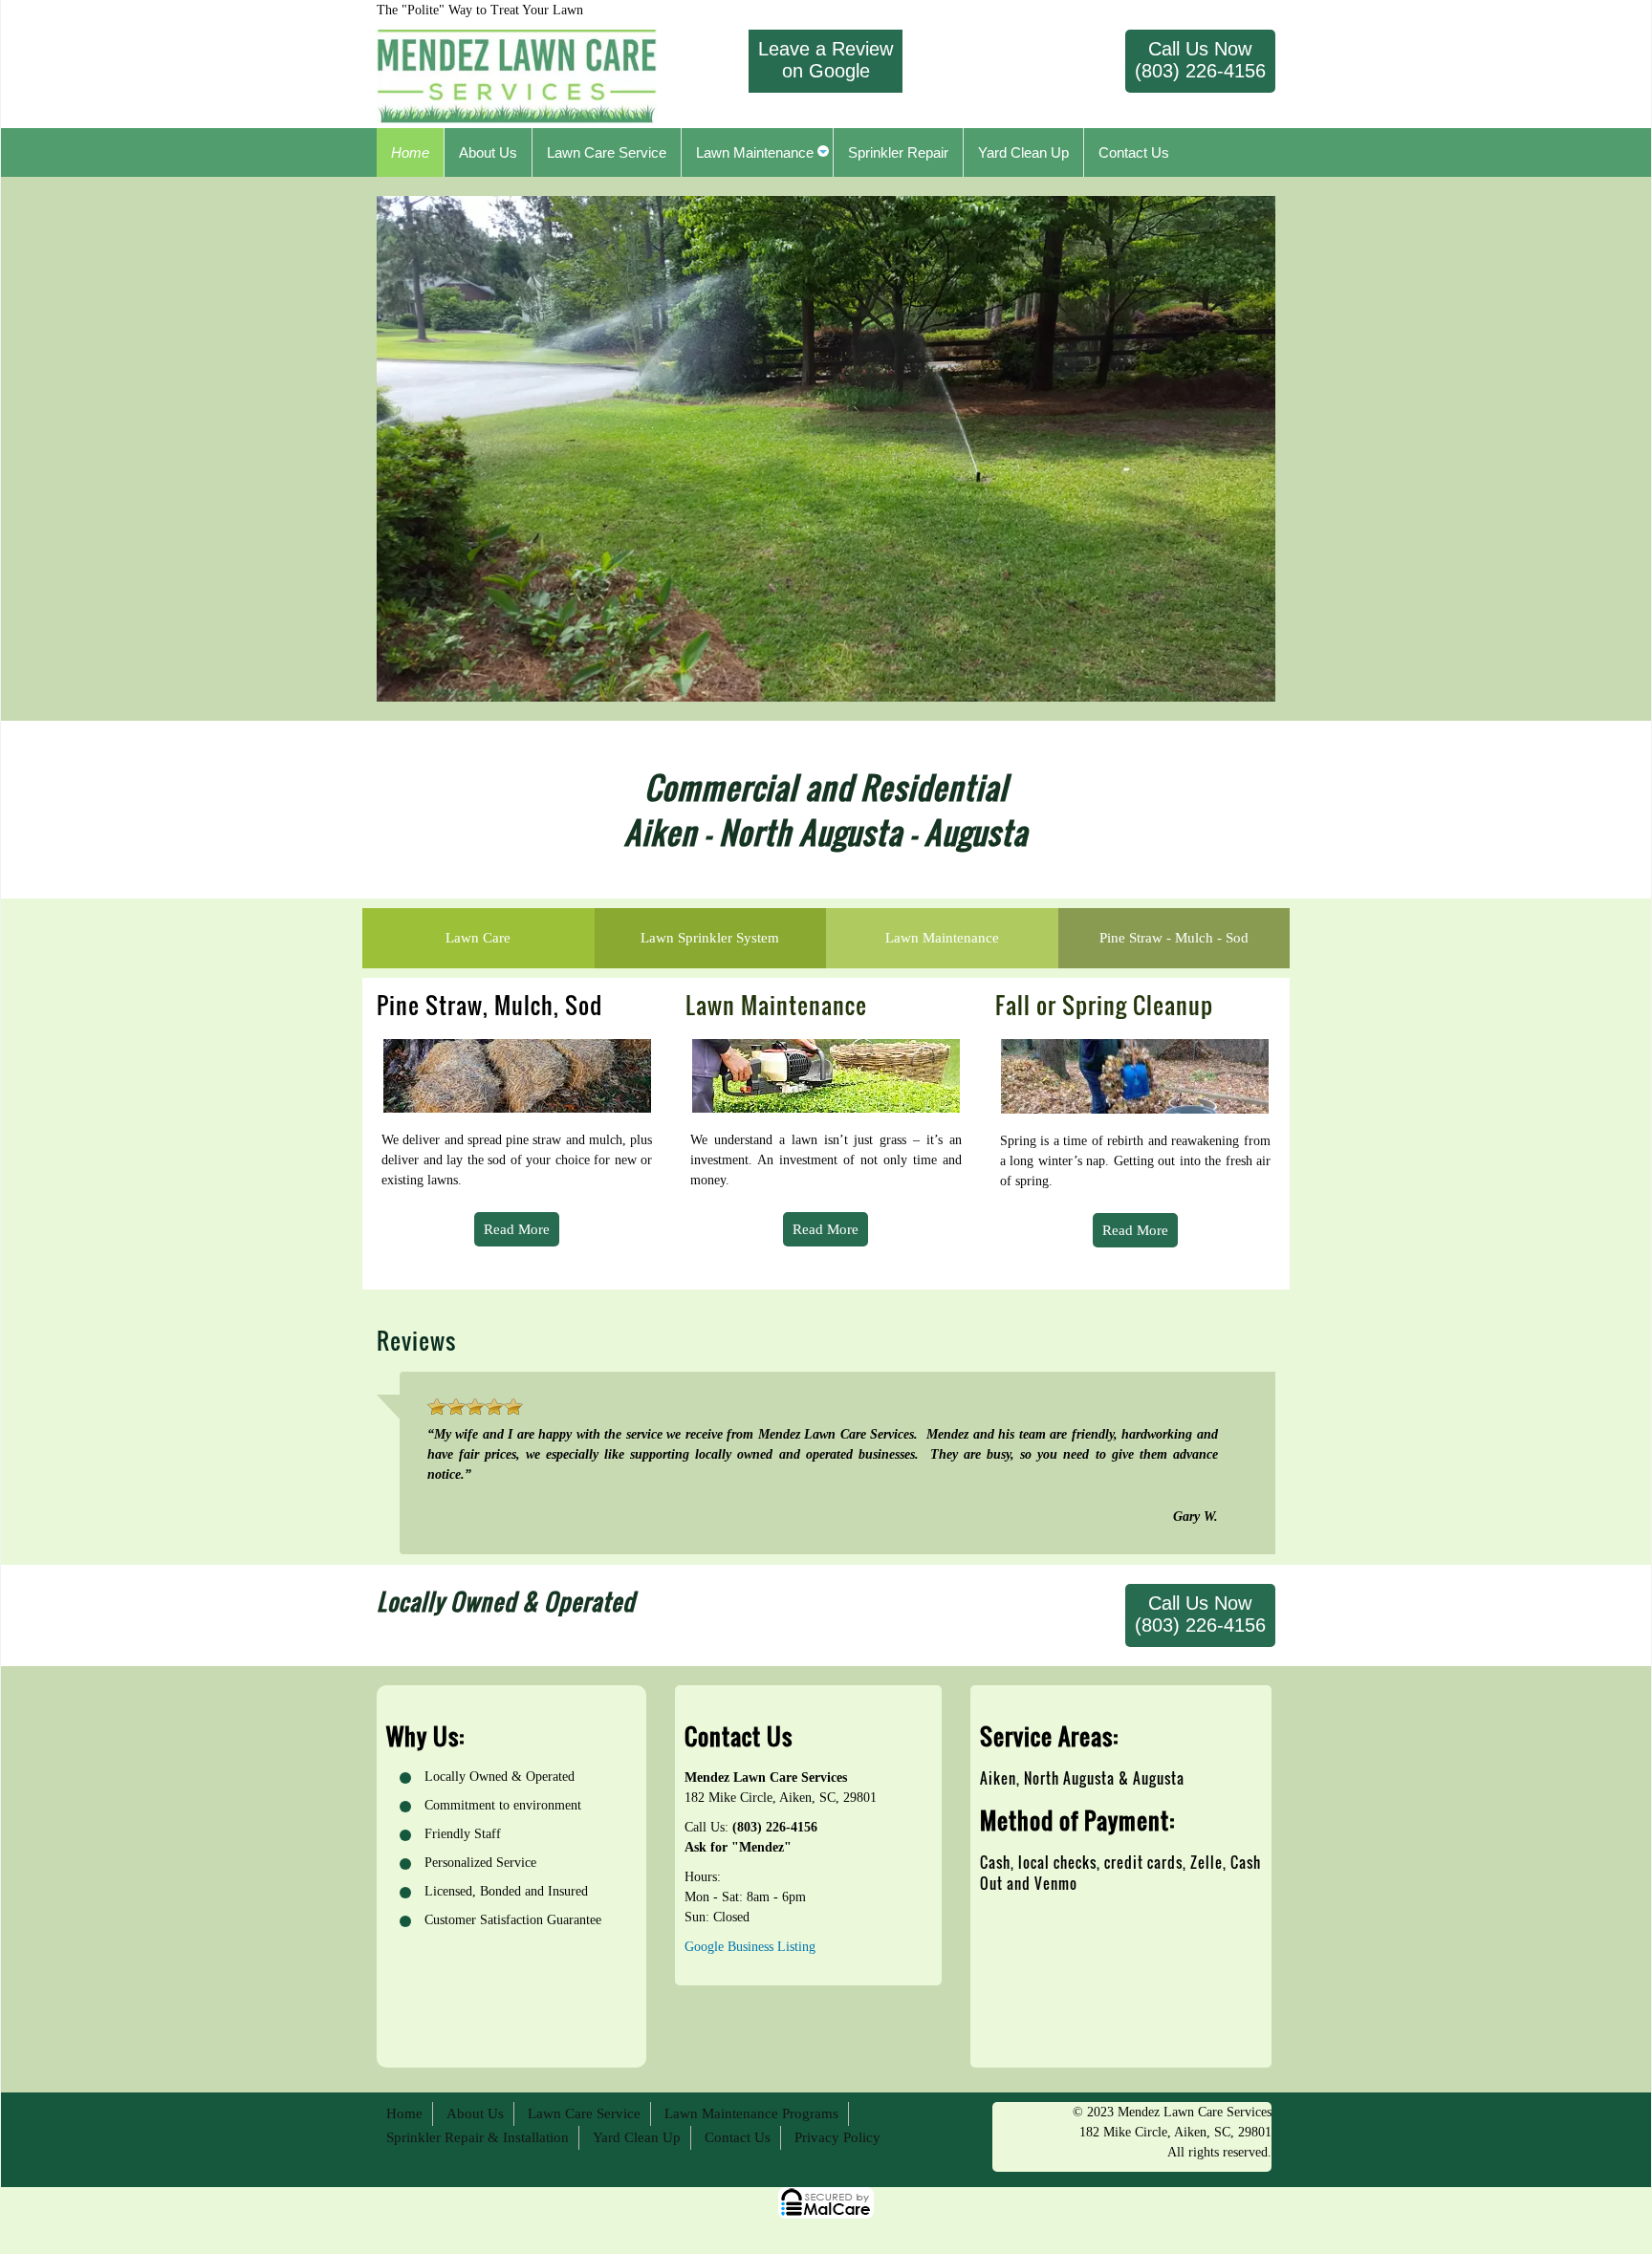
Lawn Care (478, 938)
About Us (475, 2113)
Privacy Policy (837, 2137)
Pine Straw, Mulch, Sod (489, 1005)
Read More (517, 1229)
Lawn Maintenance (942, 938)
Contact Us (738, 2137)
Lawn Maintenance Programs (751, 2113)
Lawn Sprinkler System (710, 938)
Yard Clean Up (637, 2137)
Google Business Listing (750, 1947)
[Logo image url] (517, 75)
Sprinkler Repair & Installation (478, 2137)
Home (404, 2113)
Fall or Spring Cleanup (1104, 1005)
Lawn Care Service (584, 2113)
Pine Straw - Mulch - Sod (1174, 938)
